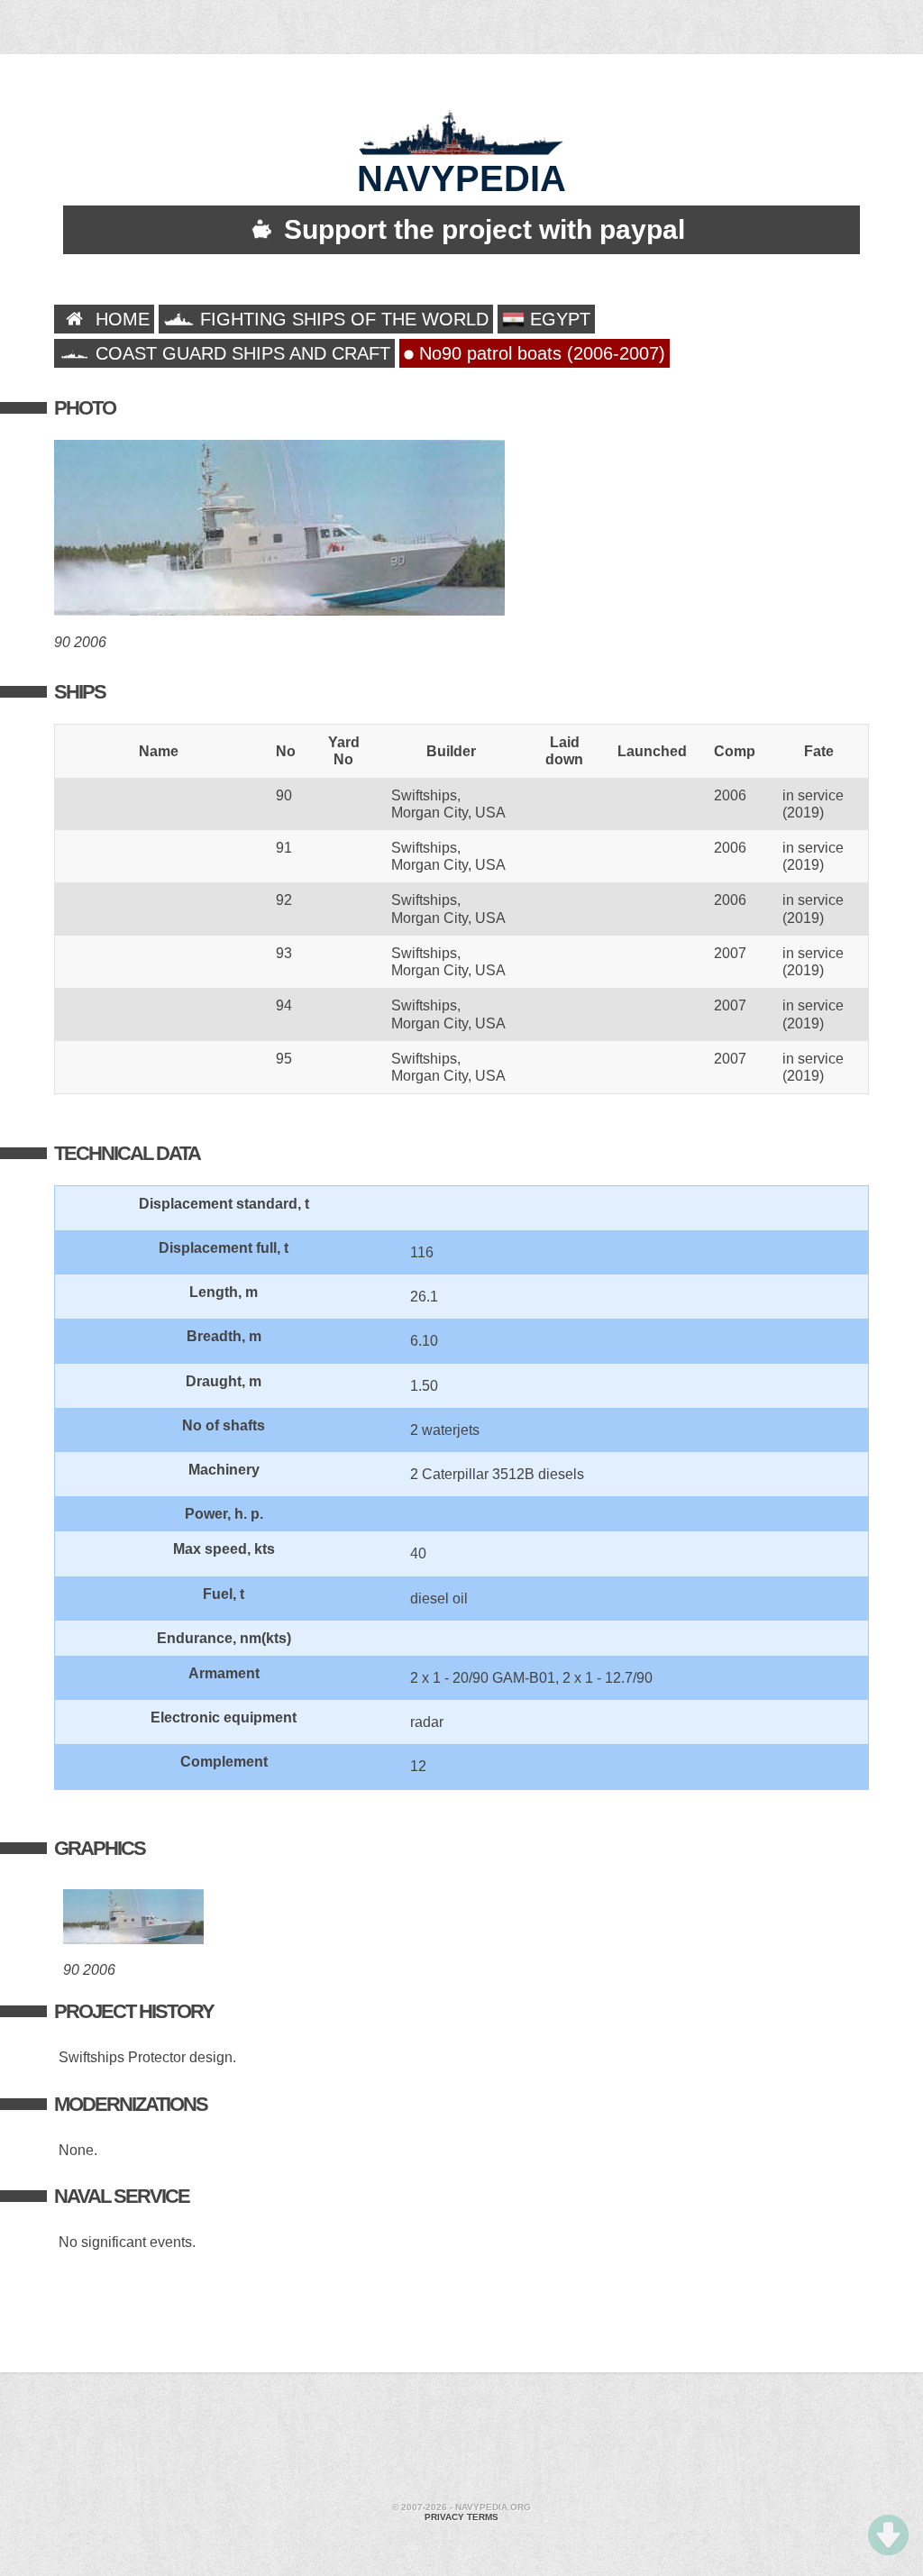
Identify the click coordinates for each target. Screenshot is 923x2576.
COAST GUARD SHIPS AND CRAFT (240, 353)
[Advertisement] (461, 2440)
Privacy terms (461, 2517)
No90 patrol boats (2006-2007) (539, 353)
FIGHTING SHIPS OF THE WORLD (342, 319)
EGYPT (557, 319)
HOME (120, 319)
